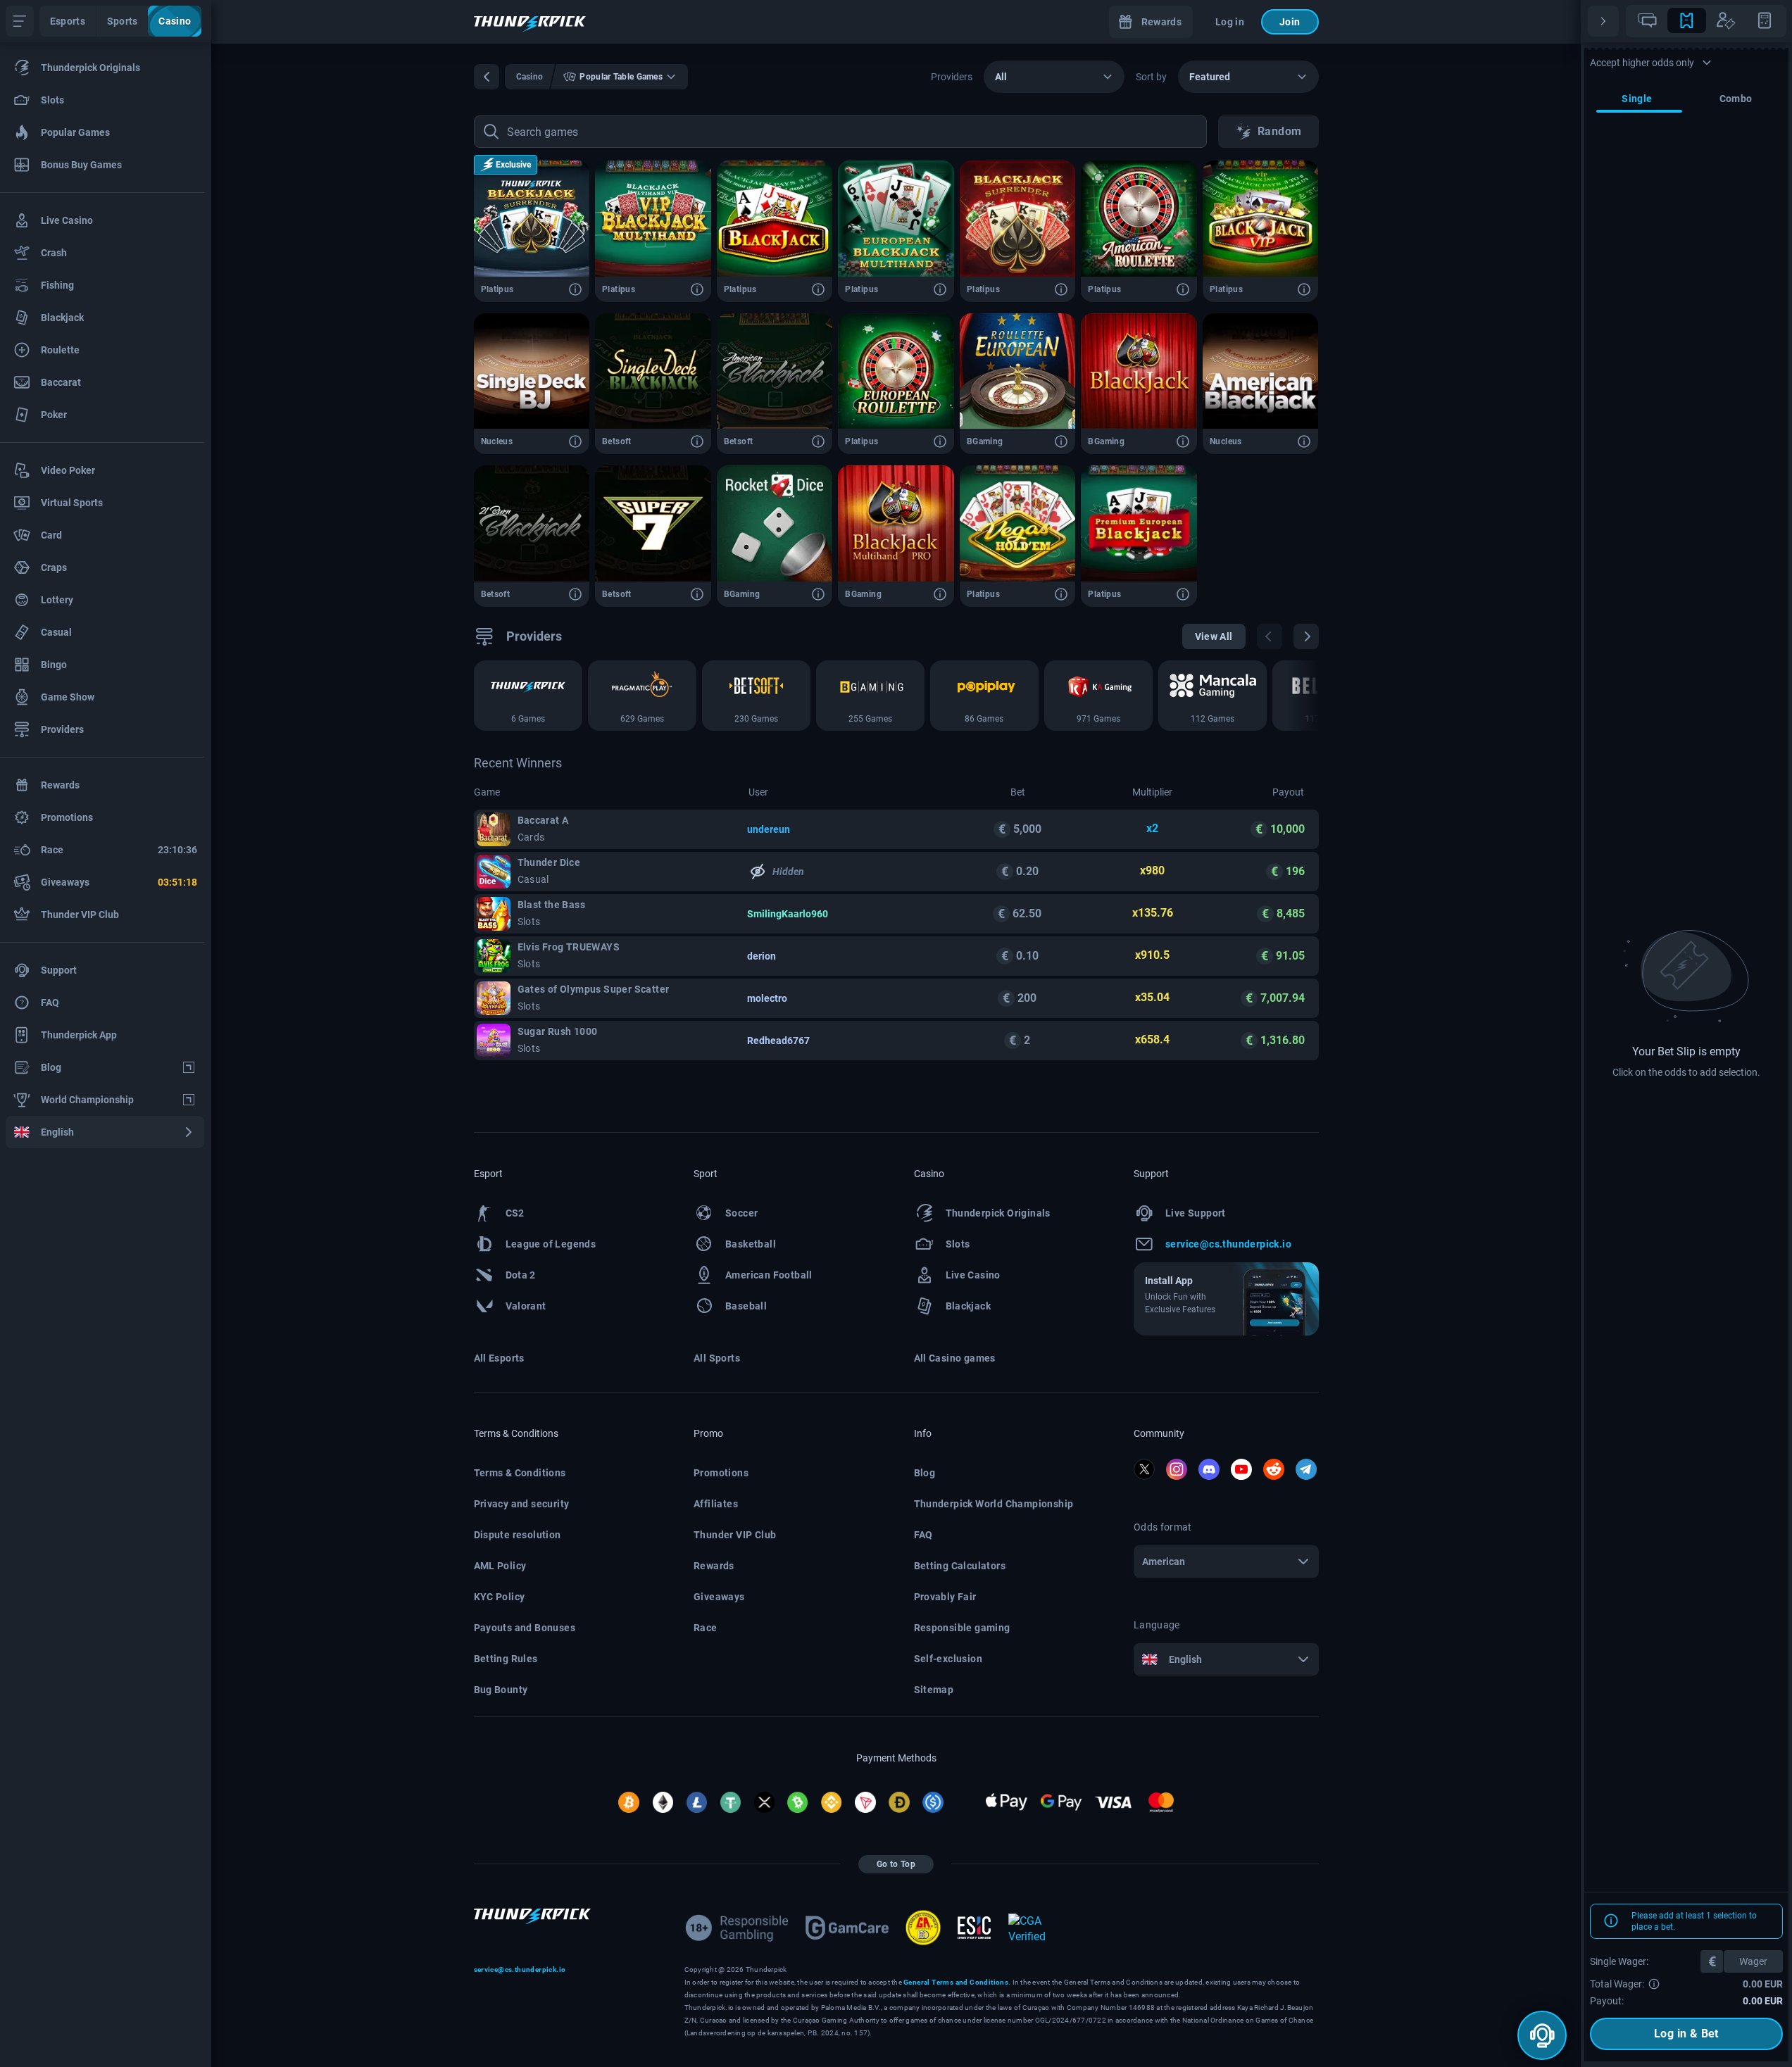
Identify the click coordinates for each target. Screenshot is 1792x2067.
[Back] (487, 77)
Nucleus (497, 441)
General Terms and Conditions (956, 1982)
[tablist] (1706, 21)
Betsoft (617, 441)
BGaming (985, 441)
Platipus (497, 289)
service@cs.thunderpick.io (520, 1969)
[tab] (1648, 20)
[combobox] (1054, 77)
